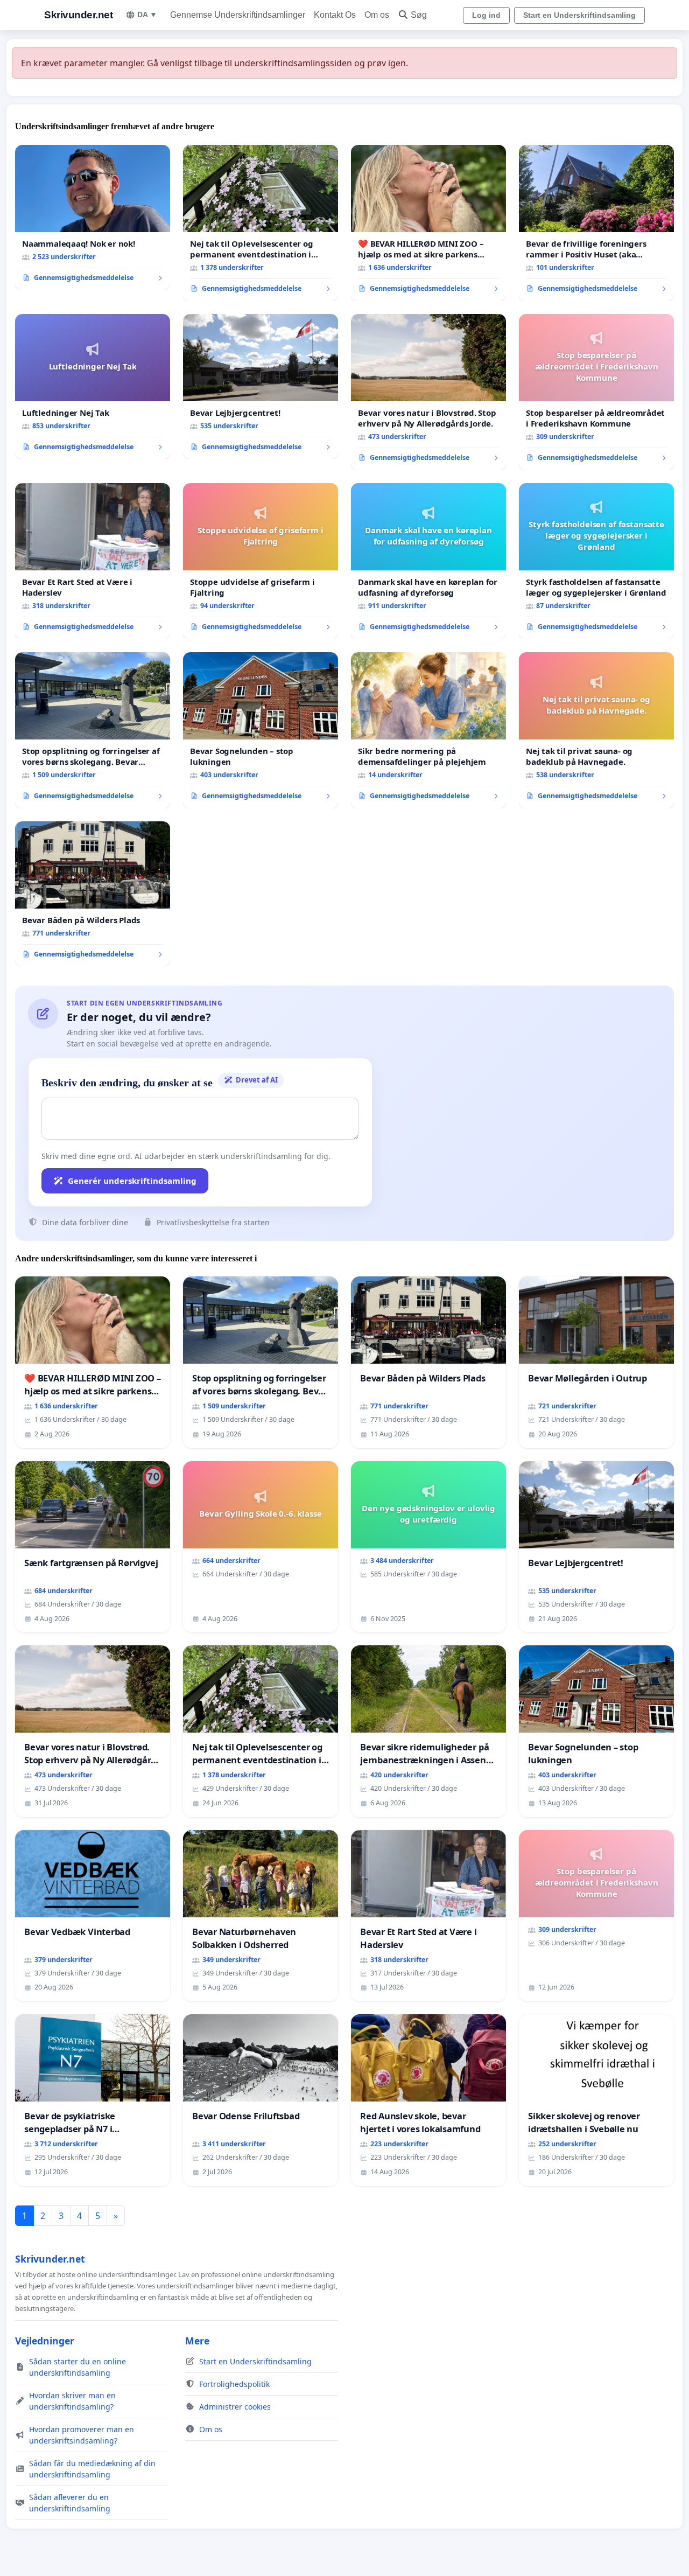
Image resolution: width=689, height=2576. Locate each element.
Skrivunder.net (78, 15)
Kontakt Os (335, 15)
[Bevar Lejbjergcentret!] (261, 387)
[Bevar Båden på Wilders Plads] (93, 894)
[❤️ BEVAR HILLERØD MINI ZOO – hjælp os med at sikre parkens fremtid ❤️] (428, 223)
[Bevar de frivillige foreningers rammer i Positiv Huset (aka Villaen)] (596, 223)
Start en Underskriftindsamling (579, 15)
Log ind (486, 15)
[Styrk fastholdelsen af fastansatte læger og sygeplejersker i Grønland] (596, 561)
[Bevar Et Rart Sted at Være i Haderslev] (93, 561)
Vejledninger (45, 2341)
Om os (377, 15)
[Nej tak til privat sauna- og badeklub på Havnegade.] (596, 730)
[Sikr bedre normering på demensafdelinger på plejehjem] (428, 730)
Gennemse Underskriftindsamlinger (238, 15)
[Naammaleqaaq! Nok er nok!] (93, 218)
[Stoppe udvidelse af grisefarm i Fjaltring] (261, 561)
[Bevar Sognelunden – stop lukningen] (261, 730)
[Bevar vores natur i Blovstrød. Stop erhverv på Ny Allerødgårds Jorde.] (428, 392)
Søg (419, 15)
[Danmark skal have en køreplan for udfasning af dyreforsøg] (428, 561)
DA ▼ (147, 15)
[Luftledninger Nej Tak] (93, 387)
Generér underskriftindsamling (132, 1181)
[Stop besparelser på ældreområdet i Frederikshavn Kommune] (596, 392)
